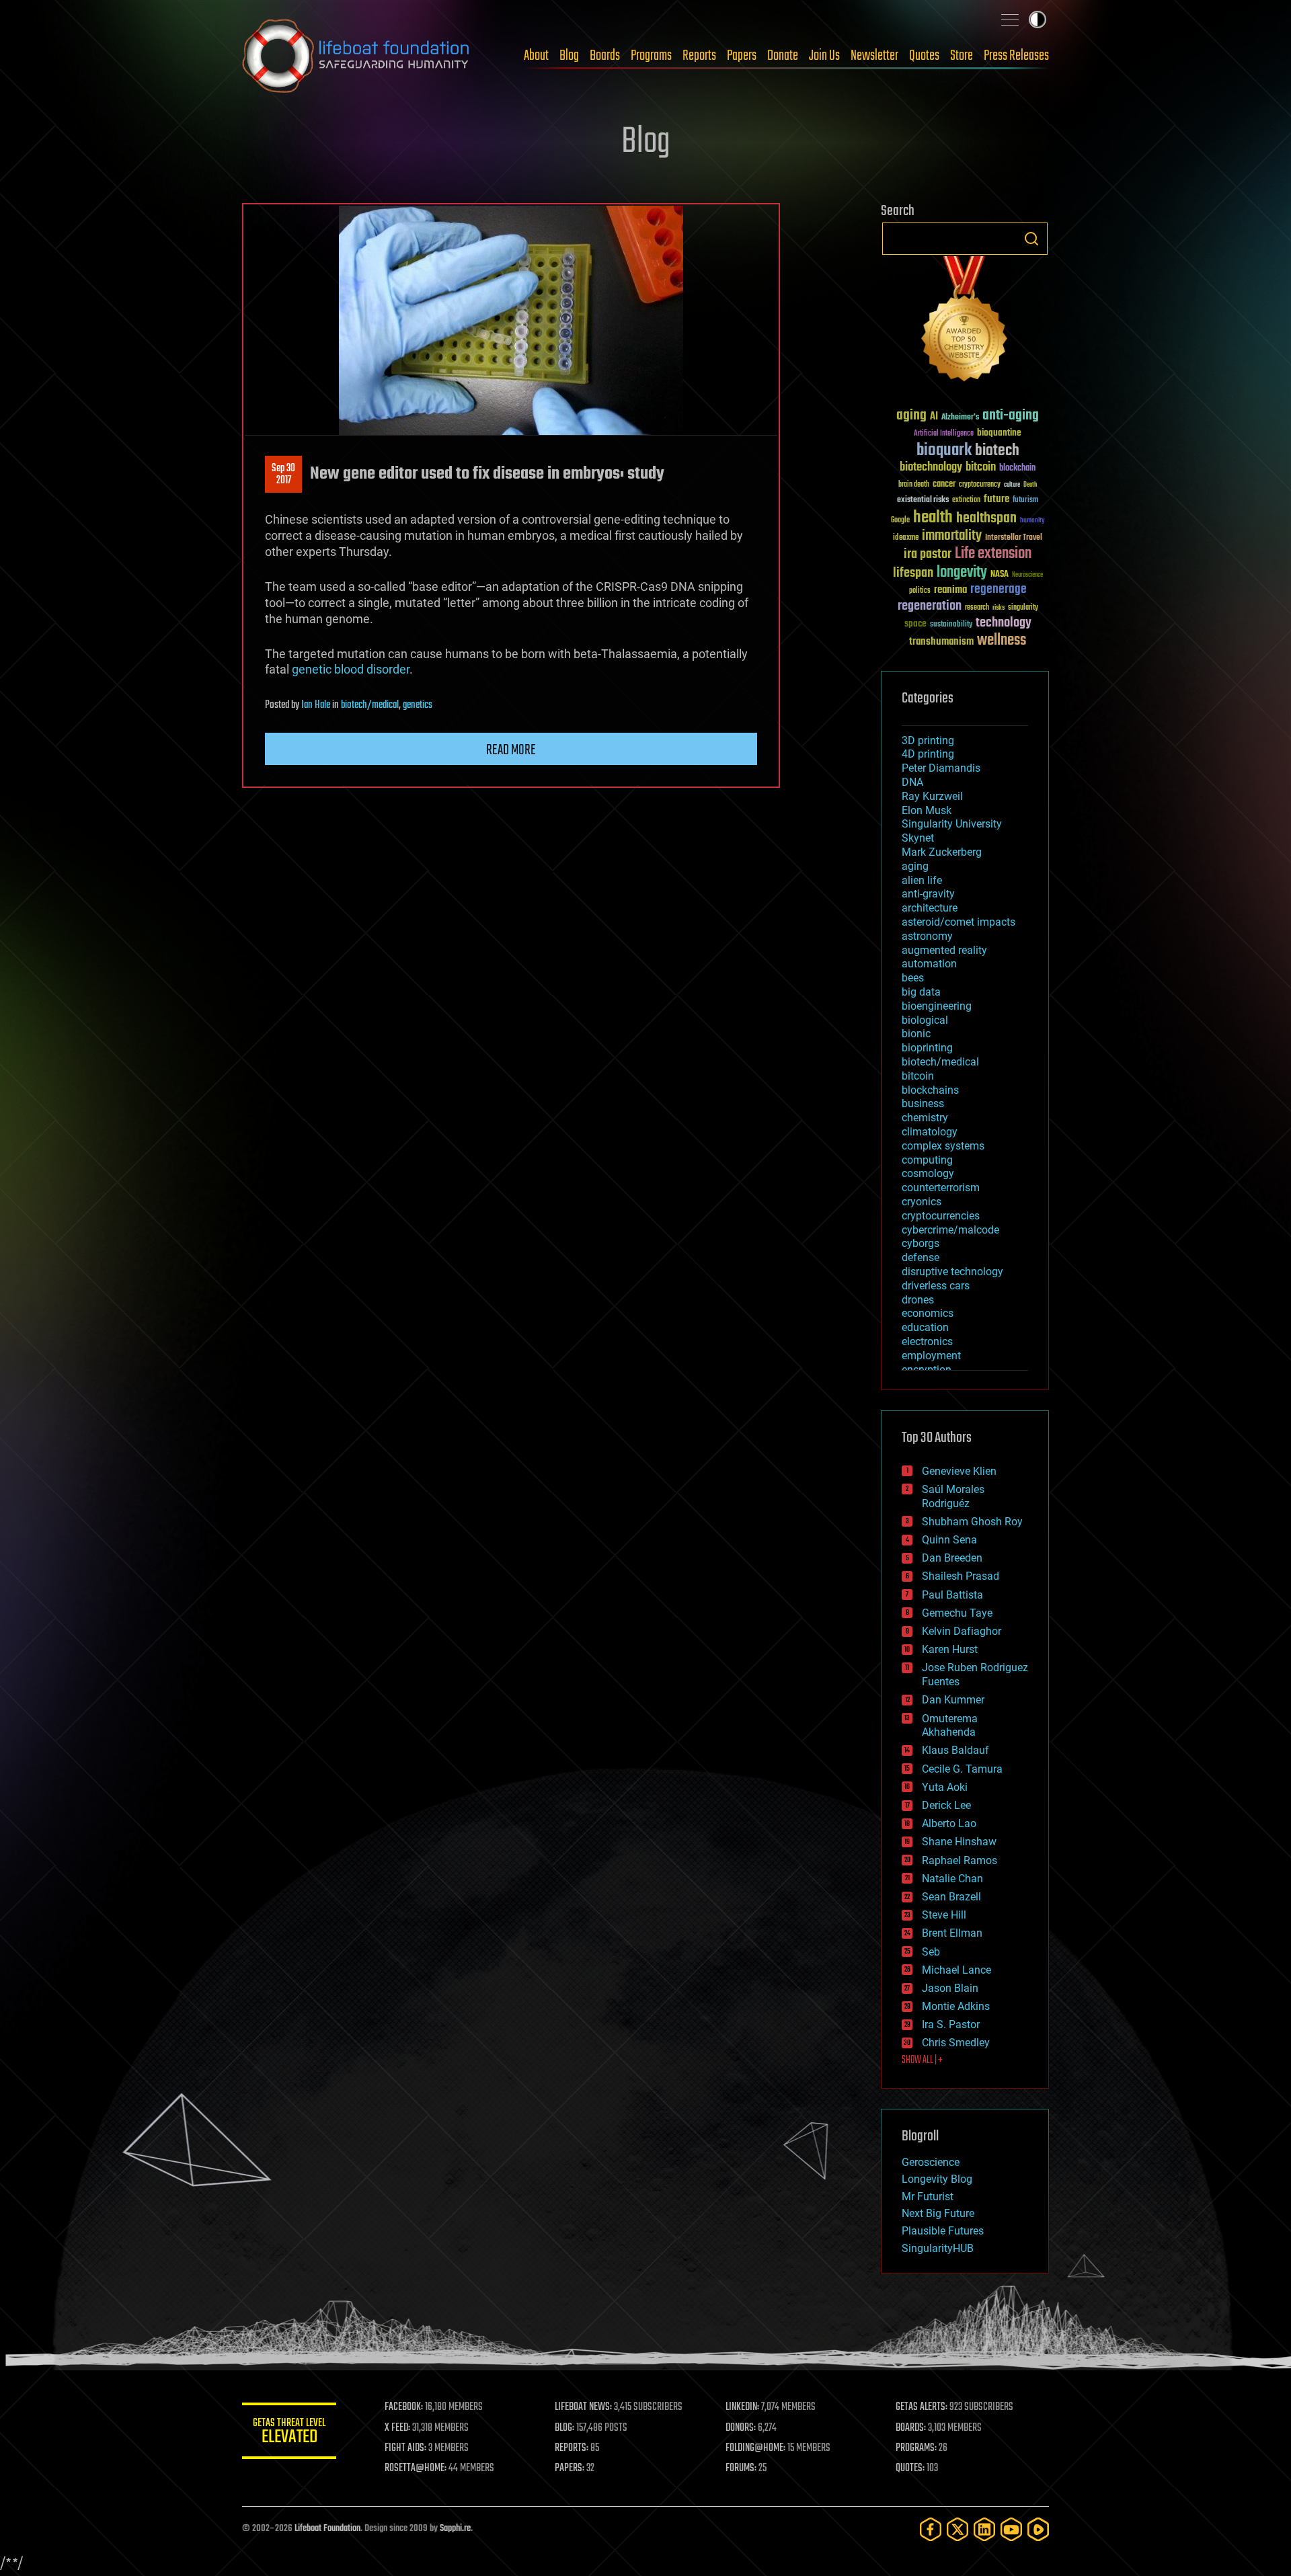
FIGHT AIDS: (405, 2448)
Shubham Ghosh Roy (972, 1522)
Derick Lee (946, 1805)
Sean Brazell (951, 1897)
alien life (922, 880)
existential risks (923, 500)
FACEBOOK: (404, 2407)
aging (911, 416)
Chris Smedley (956, 2043)
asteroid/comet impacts (959, 922)
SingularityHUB (938, 2248)
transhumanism (941, 642)
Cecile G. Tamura (962, 1769)
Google (900, 521)
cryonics (922, 1202)
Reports (699, 56)
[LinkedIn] (984, 2529)
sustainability (951, 625)
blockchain (1017, 469)
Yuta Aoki (945, 1787)
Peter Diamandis (941, 768)
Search (1031, 239)
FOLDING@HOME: (755, 2448)
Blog (569, 56)
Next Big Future (938, 2213)
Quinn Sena (949, 1540)
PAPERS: (570, 2468)
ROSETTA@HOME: (416, 2468)
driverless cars (936, 1286)
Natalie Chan (952, 1879)
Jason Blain (950, 1988)
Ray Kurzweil (932, 796)
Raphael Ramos (960, 1860)
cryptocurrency (980, 485)
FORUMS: (741, 2468)
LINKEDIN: (742, 2407)
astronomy (927, 936)
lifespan (913, 573)
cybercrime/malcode (950, 1230)
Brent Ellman (952, 1933)
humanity (1032, 521)
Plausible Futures (943, 2231)
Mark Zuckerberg (942, 852)
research (977, 608)
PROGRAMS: (916, 2448)
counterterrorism (941, 1188)
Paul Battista (952, 1595)
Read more (511, 750)
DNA (912, 782)
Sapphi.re (455, 2529)
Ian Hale (316, 705)
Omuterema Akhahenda (950, 1726)
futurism (1025, 501)
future (996, 499)
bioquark (944, 451)
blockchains (930, 1090)
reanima (950, 590)
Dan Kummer (953, 1700)
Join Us (824, 56)
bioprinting (927, 1048)
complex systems (943, 1146)
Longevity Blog (937, 2179)
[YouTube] (1011, 2529)
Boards (605, 56)
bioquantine (999, 433)
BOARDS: (911, 2428)
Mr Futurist (928, 2197)
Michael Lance (956, 1970)
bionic (916, 1034)
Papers (742, 56)
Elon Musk (927, 810)
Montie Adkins (956, 2006)
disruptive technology (952, 1272)
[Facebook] (931, 2529)
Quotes (924, 56)
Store (962, 56)
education (925, 1327)
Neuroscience (1027, 576)
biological (925, 1020)
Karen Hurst (950, 1649)
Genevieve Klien (959, 1471)
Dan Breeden (952, 1558)
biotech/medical (370, 705)
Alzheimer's (960, 418)
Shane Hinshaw (959, 1842)
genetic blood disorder (351, 669)
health (933, 518)
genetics (418, 705)
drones (918, 1300)
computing (927, 1160)
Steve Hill (944, 1915)
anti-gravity (928, 894)
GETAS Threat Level (289, 2433)
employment (931, 1356)
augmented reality (944, 950)
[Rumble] (1038, 2529)
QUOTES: (910, 2468)
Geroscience (931, 2162)
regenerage (999, 590)
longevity (962, 573)
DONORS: (741, 2428)
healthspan (986, 519)
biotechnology (931, 468)
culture (1012, 485)
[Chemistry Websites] (965, 322)
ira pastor (928, 554)
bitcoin (981, 468)
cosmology (928, 1173)
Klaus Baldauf (955, 1750)
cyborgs (921, 1243)
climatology (930, 1132)
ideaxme (906, 538)
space (915, 623)
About (536, 56)
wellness (1002, 641)
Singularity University (952, 824)
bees (913, 978)
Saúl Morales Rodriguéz (953, 1496)
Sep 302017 (283, 475)
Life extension (993, 554)
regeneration (930, 606)
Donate (783, 56)
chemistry (925, 1118)
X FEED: (397, 2428)
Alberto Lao (949, 1823)
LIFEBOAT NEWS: (583, 2407)
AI (934, 417)
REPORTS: (572, 2448)
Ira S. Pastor (951, 2024)
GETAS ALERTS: (922, 2407)
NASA (1000, 575)
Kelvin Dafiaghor (962, 1631)
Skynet (918, 838)
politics (920, 591)
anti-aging (1011, 416)
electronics (927, 1341)
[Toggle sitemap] (1010, 19)
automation (929, 964)
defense (921, 1257)
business (923, 1103)
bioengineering (937, 1006)
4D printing (928, 754)
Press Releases (1016, 56)
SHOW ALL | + (922, 2060)
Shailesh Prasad (961, 1576)
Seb (931, 1952)
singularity (1023, 608)
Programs (651, 56)
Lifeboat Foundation (327, 2529)
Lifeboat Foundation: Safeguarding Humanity (356, 56)
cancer (944, 485)
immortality (952, 536)
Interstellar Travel (1014, 538)
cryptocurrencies (941, 1216)
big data (921, 992)
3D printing (928, 740)
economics (928, 1313)
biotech (997, 451)
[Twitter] (957, 2529)
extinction (966, 500)
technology (1004, 623)
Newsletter (874, 56)
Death (1030, 485)
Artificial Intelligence (944, 434)
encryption (927, 1370)
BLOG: (564, 2428)
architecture (930, 908)
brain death (914, 485)
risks (999, 608)
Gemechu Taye (957, 1613)
